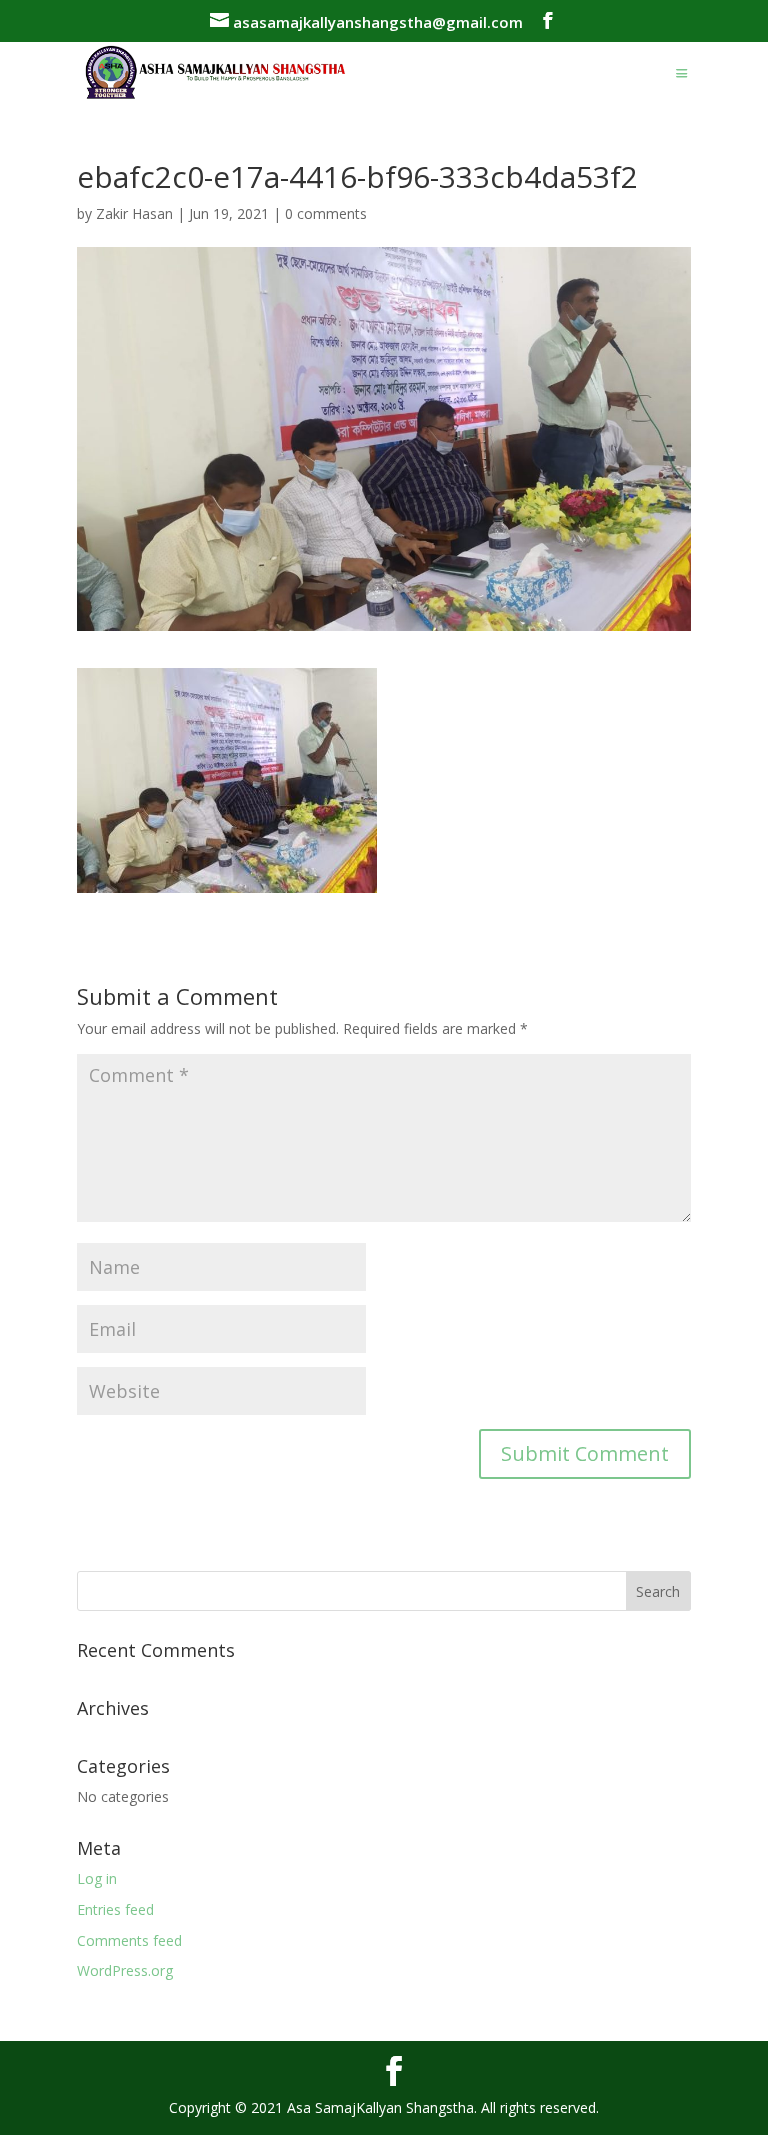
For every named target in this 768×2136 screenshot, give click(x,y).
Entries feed (115, 1909)
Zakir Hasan (134, 213)
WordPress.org (125, 1970)
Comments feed (129, 1940)
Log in (97, 1878)
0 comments (326, 213)
